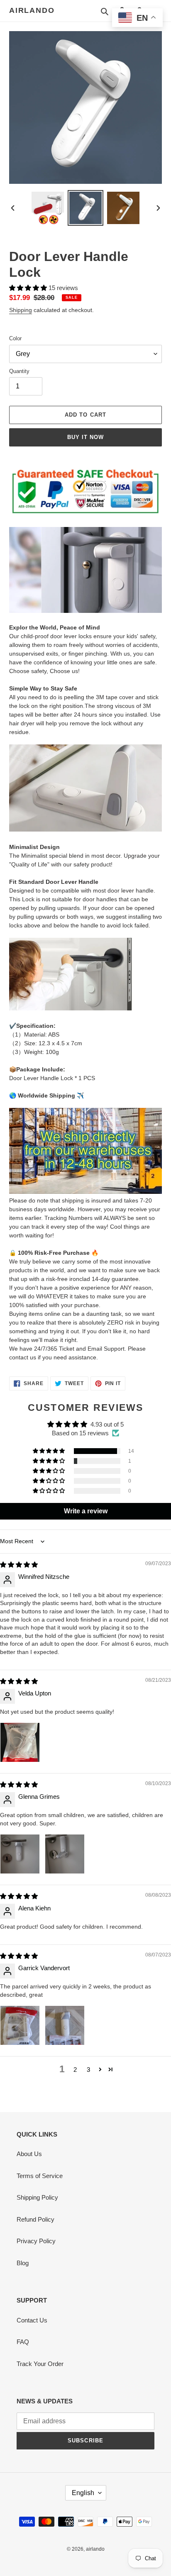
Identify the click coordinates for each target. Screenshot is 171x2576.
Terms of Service (40, 2176)
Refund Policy (35, 2219)
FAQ (23, 2342)
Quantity (19, 371)
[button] (29, 288)
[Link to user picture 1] (20, 1742)
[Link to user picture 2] (65, 1854)
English (83, 2493)
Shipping (21, 310)
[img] (19, 1565)
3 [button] (88, 2070)
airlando (32, 10)
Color (15, 338)
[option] (48, 208)
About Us (29, 2154)
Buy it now (85, 437)
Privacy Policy (36, 2241)
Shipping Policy (37, 2197)
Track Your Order (40, 2364)
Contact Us (32, 2320)
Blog (23, 2263)
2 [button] (75, 2070)
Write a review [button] (86, 1511)
